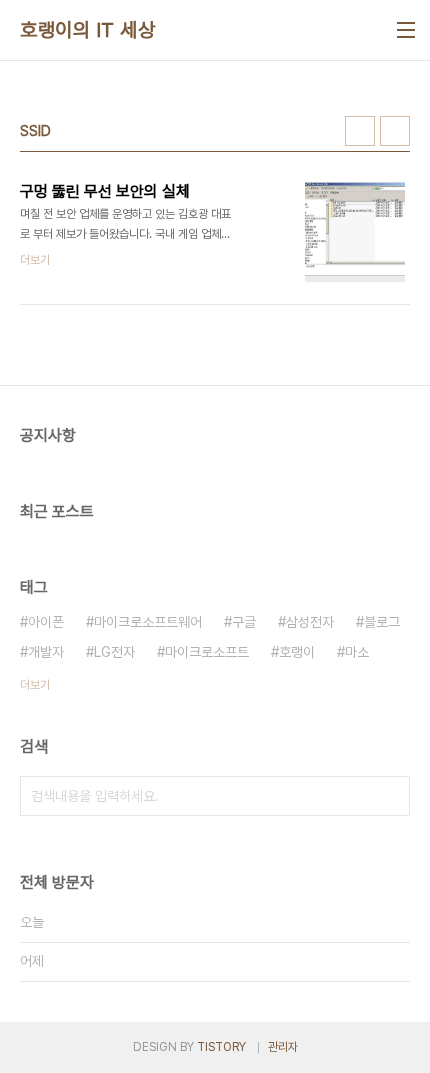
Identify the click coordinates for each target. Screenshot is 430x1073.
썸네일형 (360, 131)
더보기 (35, 685)
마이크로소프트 (207, 652)
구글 (244, 622)
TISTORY (221, 1047)
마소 (357, 652)
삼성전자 (310, 622)
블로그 (382, 622)
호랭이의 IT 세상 (87, 30)
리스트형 (395, 131)
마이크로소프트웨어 (148, 622)
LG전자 (114, 652)
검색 (390, 796)
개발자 (46, 652)
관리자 (283, 1047)
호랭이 (297, 652)
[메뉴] (406, 30)
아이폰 (46, 622)
